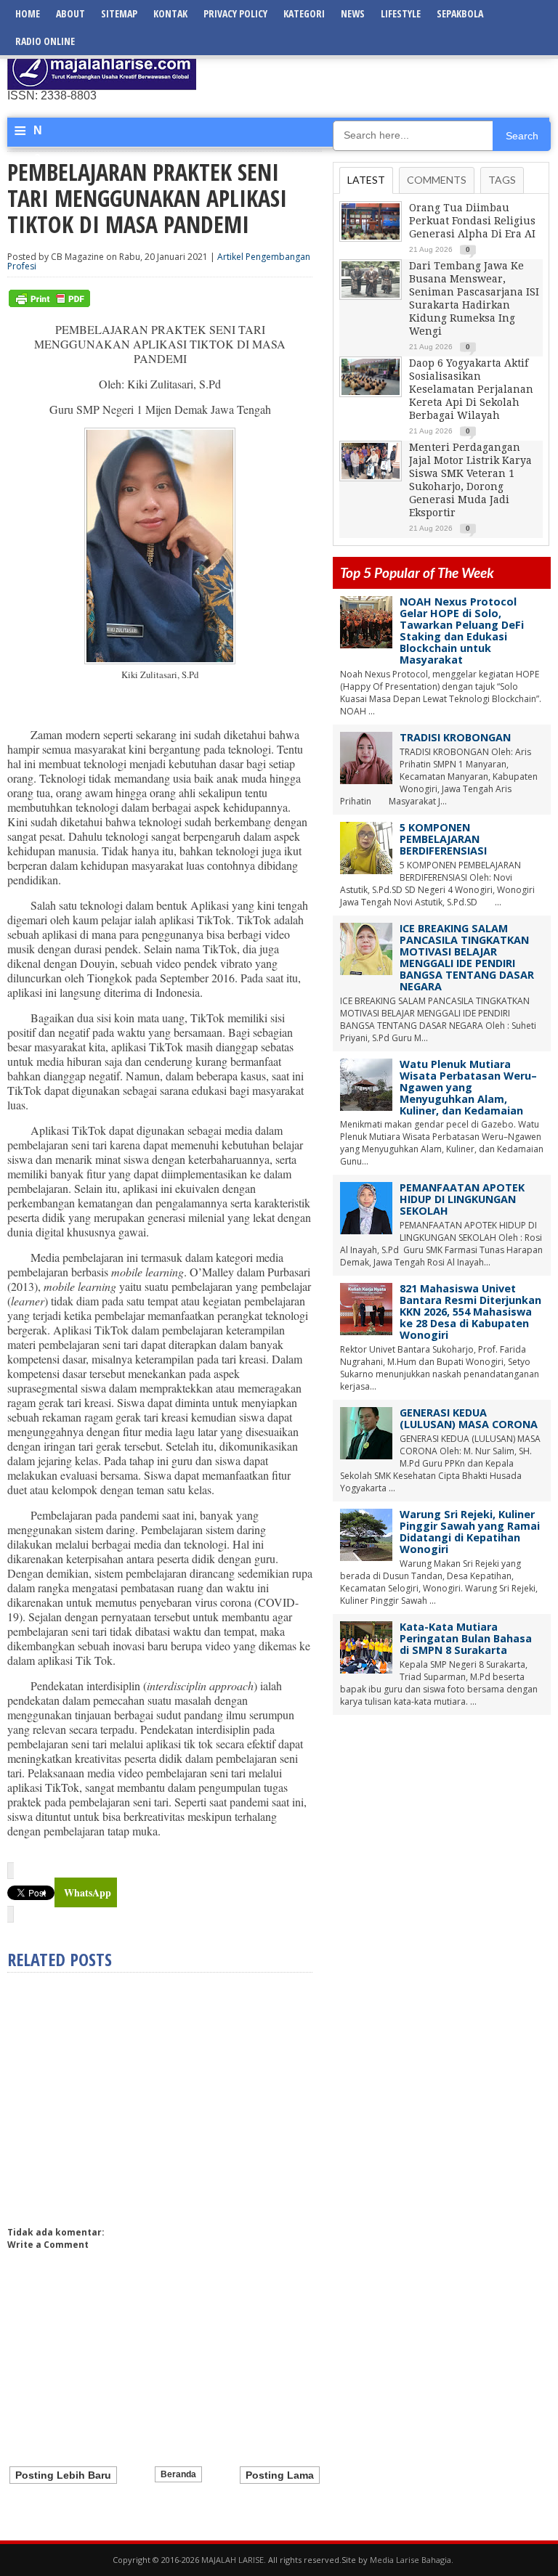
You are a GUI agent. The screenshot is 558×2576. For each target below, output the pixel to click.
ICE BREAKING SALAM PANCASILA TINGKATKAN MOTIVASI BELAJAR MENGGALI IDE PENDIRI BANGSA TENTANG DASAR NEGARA (467, 957)
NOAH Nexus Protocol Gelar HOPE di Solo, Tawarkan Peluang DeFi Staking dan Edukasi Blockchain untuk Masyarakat (462, 631)
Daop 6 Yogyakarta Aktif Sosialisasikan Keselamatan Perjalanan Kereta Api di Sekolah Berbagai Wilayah (471, 389)
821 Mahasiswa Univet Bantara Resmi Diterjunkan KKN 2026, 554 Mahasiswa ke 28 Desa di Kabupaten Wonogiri (470, 1312)
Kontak (170, 13)
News (353, 13)
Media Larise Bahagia (411, 2560)
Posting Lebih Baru (63, 2475)
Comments (437, 180)
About (70, 13)
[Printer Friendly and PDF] (49, 304)
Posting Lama (280, 2475)
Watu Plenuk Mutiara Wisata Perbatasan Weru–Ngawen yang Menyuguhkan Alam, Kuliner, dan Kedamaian (468, 1087)
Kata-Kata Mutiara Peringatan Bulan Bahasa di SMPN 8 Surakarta (466, 1638)
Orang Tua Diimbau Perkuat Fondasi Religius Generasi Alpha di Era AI (472, 221)
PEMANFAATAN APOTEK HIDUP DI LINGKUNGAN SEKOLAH (462, 1199)
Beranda (178, 2474)
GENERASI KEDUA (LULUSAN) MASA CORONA (469, 1418)
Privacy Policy (235, 13)
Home (28, 13)
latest (366, 180)
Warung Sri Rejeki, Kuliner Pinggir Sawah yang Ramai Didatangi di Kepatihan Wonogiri (470, 1532)
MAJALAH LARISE (232, 2560)
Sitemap (119, 13)
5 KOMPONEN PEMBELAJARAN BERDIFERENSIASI (443, 839)
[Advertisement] (381, 69)
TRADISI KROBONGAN (455, 737)
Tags (502, 180)
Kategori (304, 13)
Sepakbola (460, 13)
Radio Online (45, 41)
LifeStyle (401, 13)
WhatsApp (88, 1892)
